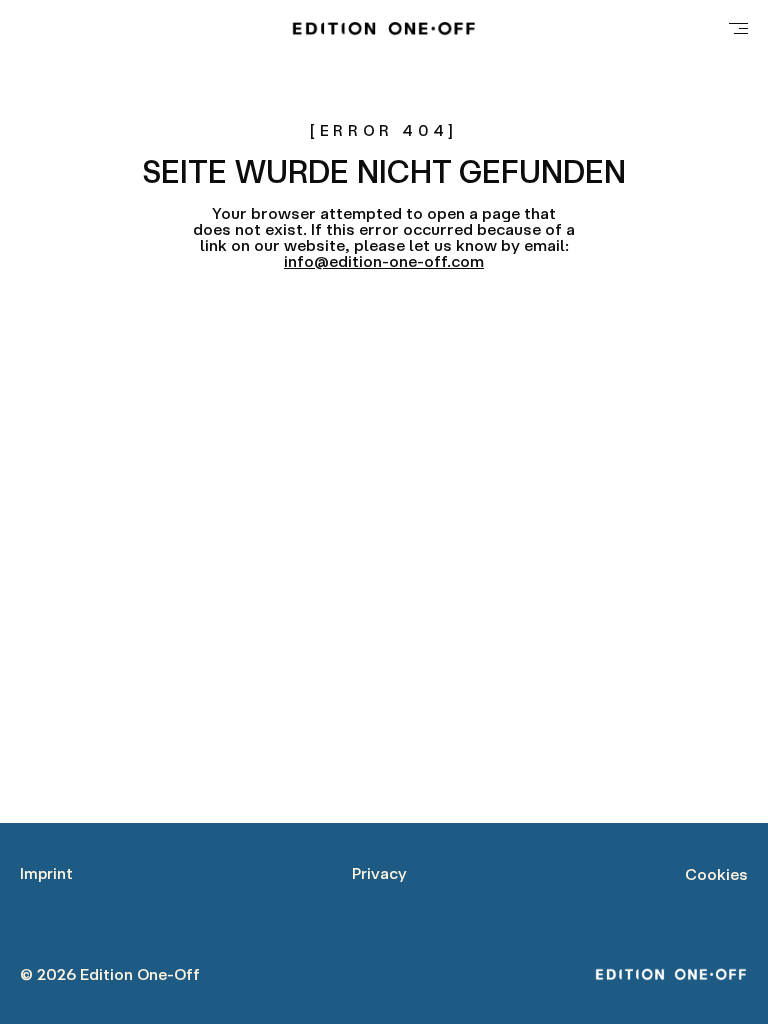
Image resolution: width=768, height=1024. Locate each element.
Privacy (379, 873)
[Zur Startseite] (383, 28)
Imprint (46, 873)
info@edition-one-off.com (384, 261)
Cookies (716, 874)
